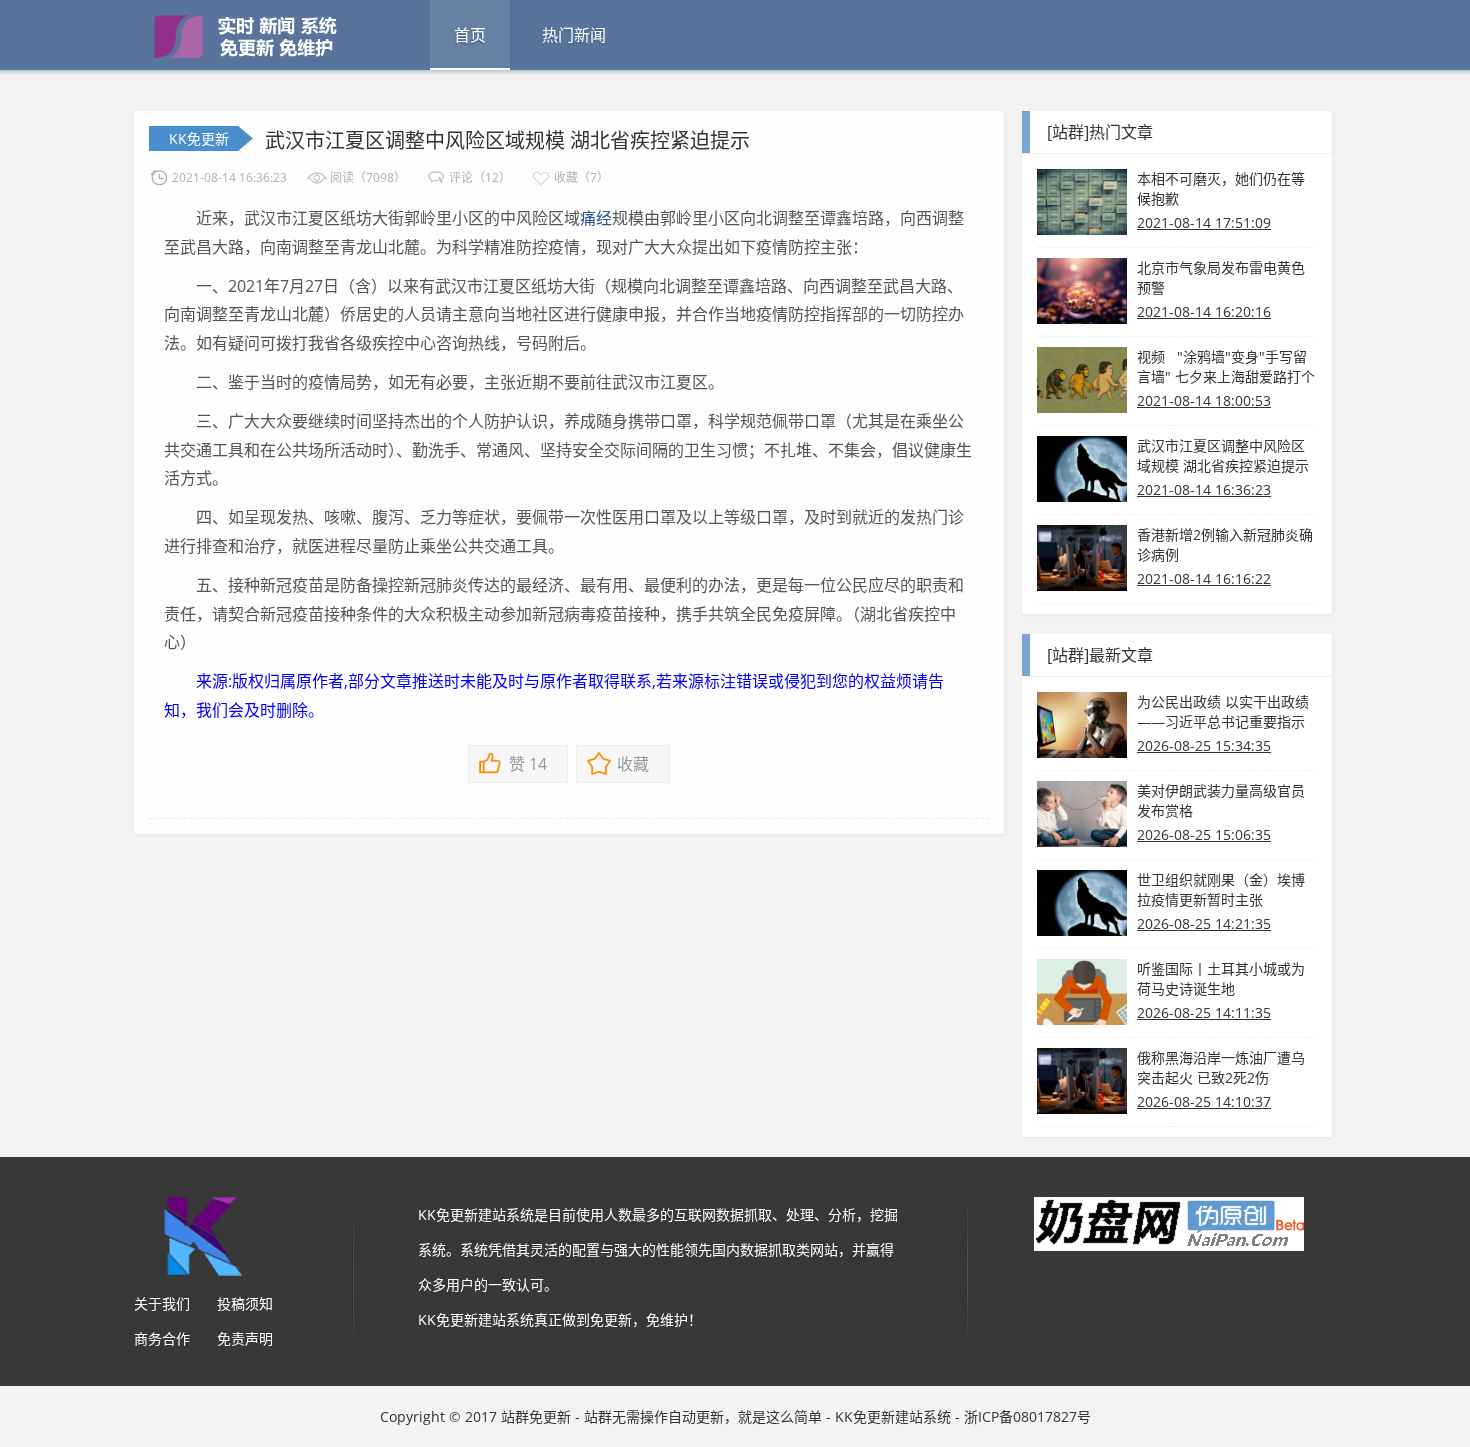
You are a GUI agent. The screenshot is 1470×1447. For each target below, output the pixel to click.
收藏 (633, 764)
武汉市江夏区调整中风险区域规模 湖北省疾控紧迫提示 (507, 140)
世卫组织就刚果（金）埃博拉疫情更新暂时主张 (1221, 889)
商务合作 (162, 1338)
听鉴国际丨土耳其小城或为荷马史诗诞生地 (1221, 978)
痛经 (596, 218)
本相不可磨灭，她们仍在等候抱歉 (1221, 188)
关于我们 (162, 1303)
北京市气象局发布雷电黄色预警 (1221, 277)
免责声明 (245, 1338)
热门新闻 (574, 35)
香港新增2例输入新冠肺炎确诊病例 (1225, 544)
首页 (470, 35)
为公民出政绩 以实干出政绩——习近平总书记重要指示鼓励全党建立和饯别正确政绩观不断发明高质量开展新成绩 (1223, 712)
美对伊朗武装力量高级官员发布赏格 (1221, 800)
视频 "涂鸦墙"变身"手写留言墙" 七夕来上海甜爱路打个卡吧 (1226, 367)
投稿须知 (245, 1303)
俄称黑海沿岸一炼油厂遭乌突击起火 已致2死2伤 (1221, 1067)
